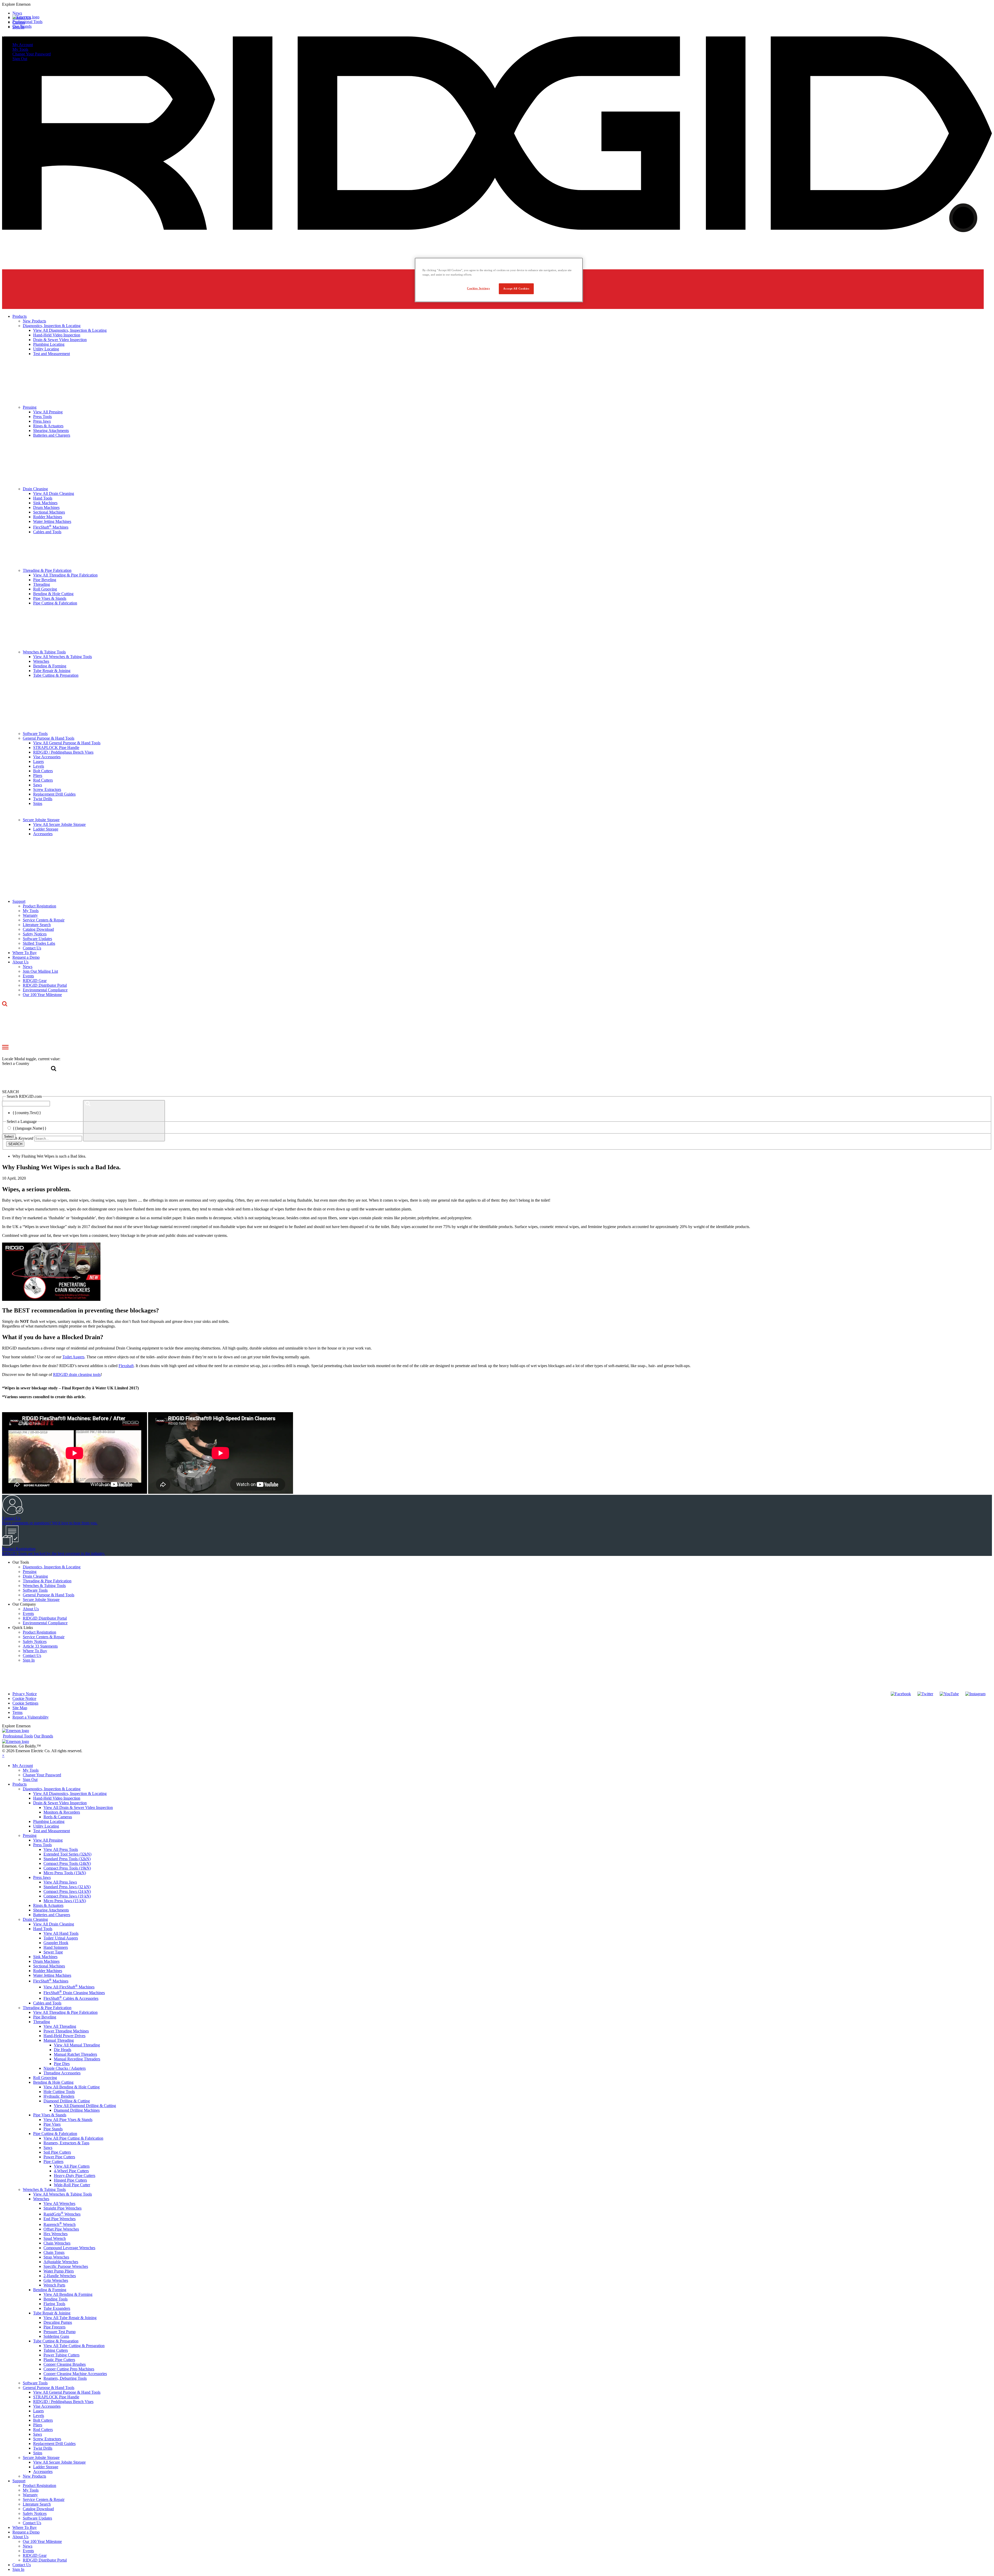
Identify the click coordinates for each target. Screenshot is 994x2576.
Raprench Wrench (60, 2224)
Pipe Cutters (53, 2162)
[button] (497, 4)
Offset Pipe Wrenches (61, 2229)
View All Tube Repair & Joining (70, 2318)
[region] (499, 280)
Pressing (30, 1572)
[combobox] (26, 1104)
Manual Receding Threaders (77, 2059)
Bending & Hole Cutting (53, 2082)
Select (9, 1137)
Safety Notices (35, 1641)
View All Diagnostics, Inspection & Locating (70, 1794)
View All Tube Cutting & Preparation (74, 2346)
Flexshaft (126, 1366)
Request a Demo (26, 2532)
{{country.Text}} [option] (27, 1113)
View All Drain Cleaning (54, 1924)
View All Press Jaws (60, 1882)
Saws (48, 2148)
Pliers (38, 2425)
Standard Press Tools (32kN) (67, 1859)
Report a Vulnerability (31, 1717)
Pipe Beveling (45, 2017)
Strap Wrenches (56, 2257)
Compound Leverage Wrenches (69, 2248)
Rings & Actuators (48, 1905)
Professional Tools (27, 22)
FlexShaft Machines (51, 1981)
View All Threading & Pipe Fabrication (65, 2012)
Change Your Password (32, 54)
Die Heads (63, 2050)
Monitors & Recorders (62, 1812)
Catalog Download (38, 2509)
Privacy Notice (25, 1694)
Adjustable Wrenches (61, 2262)
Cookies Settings (478, 288)
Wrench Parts (54, 2285)
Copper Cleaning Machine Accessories (75, 2374)
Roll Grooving (45, 2078)
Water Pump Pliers (59, 2271)
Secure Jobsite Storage (41, 1600)
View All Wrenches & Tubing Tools (63, 2194)
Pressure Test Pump (60, 2332)
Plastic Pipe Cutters (59, 2360)
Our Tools (21, 1562)
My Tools (20, 49)
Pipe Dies (62, 2064)
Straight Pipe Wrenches (63, 2208)
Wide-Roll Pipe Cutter (72, 2185)
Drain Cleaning (35, 1576)
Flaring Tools (54, 2304)
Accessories (43, 2472)
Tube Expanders (57, 2308)
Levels (39, 2416)
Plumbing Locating (49, 1821)
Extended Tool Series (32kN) (67, 1854)
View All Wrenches (59, 2203)
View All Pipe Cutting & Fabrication (73, 2138)
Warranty (30, 2495)
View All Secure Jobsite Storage (59, 2462)
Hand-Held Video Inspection (57, 1798)
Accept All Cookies (516, 288)
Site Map (20, 1708)
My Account (23, 45)
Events (28, 1614)
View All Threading (60, 2026)
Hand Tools (43, 1929)
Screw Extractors (47, 2439)
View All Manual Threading (77, 2045)
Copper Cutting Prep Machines (69, 2369)
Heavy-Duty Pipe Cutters (75, 2175)
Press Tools (42, 1845)
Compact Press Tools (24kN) (67, 1863)
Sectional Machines (49, 1966)
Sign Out (20, 59)
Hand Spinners (56, 1947)
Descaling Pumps (58, 2322)
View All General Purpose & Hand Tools (67, 2392)
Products (20, 1784)
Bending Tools (56, 2299)
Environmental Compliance (45, 1623)
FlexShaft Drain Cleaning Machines (74, 1993)
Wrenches (41, 2199)
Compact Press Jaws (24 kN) (67, 1891)
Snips (38, 2453)
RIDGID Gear (35, 2555)
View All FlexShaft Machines (69, 1987)
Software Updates (37, 2518)
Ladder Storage (46, 2467)
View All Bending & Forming (68, 2294)
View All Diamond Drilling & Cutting (85, 2106)
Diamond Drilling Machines (77, 2110)
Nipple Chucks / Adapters (65, 2068)
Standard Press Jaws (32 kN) (67, 1887)
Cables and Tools (47, 2003)
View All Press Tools (61, 1849)
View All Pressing (48, 1840)
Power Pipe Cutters (59, 2157)
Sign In (29, 1660)
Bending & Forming (50, 2290)
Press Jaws (42, 1877)
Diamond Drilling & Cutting (67, 2101)
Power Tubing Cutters (61, 2355)
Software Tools (35, 1590)
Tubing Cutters (56, 2350)
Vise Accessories (47, 2406)
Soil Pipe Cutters (57, 2152)
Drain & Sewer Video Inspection (60, 1803)
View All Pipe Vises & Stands (68, 2120)
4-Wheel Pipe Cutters (71, 2171)
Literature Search (37, 2504)
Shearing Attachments (51, 1910)
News (28, 2546)
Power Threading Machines (66, 2031)
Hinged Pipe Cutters (70, 2180)
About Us (31, 1609)
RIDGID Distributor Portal (45, 1618)
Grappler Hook (56, 1943)
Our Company (24, 1604)
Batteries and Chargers (52, 1915)
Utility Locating (46, 1826)
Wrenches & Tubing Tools (44, 1586)
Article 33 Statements (40, 1646)
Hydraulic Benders (59, 2096)
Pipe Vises (52, 2124)
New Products (34, 2476)
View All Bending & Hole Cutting (72, 2087)
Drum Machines (46, 1961)
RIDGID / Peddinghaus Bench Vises (63, 2402)
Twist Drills (43, 2448)
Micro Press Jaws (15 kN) (65, 1901)
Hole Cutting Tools (59, 2092)
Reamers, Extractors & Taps (66, 2143)
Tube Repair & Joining (52, 2313)
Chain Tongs (54, 2252)
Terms (17, 1712)
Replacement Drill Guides (54, 2444)
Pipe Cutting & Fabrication (55, 2134)
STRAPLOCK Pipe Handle (56, 2397)
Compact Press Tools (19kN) (67, 1868)
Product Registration (39, 1632)
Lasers (38, 2411)
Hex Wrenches (56, 2234)
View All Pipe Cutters (72, 2166)
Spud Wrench (55, 2238)
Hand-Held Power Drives (64, 2036)
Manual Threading (59, 2040)
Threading (42, 2022)
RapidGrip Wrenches (62, 2214)
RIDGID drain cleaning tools (77, 1374)
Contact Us (32, 1655)
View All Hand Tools (61, 1933)
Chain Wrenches (57, 2243)
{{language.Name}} (30, 1128)
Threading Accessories (62, 2073)
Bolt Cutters (43, 2420)
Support (19, 2481)
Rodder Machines (48, 1971)
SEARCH (15, 1144)
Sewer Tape (53, 1952)
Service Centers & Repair (44, 1637)
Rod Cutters (43, 2430)
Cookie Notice (24, 1698)
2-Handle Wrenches (60, 2276)
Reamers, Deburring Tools (65, 2378)
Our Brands (22, 26)
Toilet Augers (73, 1357)
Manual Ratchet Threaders (75, 2054)
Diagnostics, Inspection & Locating (52, 1567)
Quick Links (23, 1628)
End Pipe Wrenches (60, 2219)
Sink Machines (45, 1957)
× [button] (3, 1755)
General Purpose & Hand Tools (49, 1595)
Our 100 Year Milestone (42, 2541)
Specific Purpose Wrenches (66, 2266)
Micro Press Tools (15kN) (65, 1873)
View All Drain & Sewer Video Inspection (78, 1807)
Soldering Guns (56, 2336)
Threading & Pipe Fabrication (47, 1581)
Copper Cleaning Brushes (65, 2364)
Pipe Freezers (54, 2327)
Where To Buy (35, 1651)
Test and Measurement (52, 1831)
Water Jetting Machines (52, 1975)
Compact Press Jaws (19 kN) (67, 1896)
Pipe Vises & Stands (50, 2115)
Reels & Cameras (58, 1817)
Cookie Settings (25, 1703)
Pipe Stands (53, 2129)
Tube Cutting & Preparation (56, 2341)
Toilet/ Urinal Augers (61, 1938)
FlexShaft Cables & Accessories (71, 1998)
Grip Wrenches (56, 2280)
